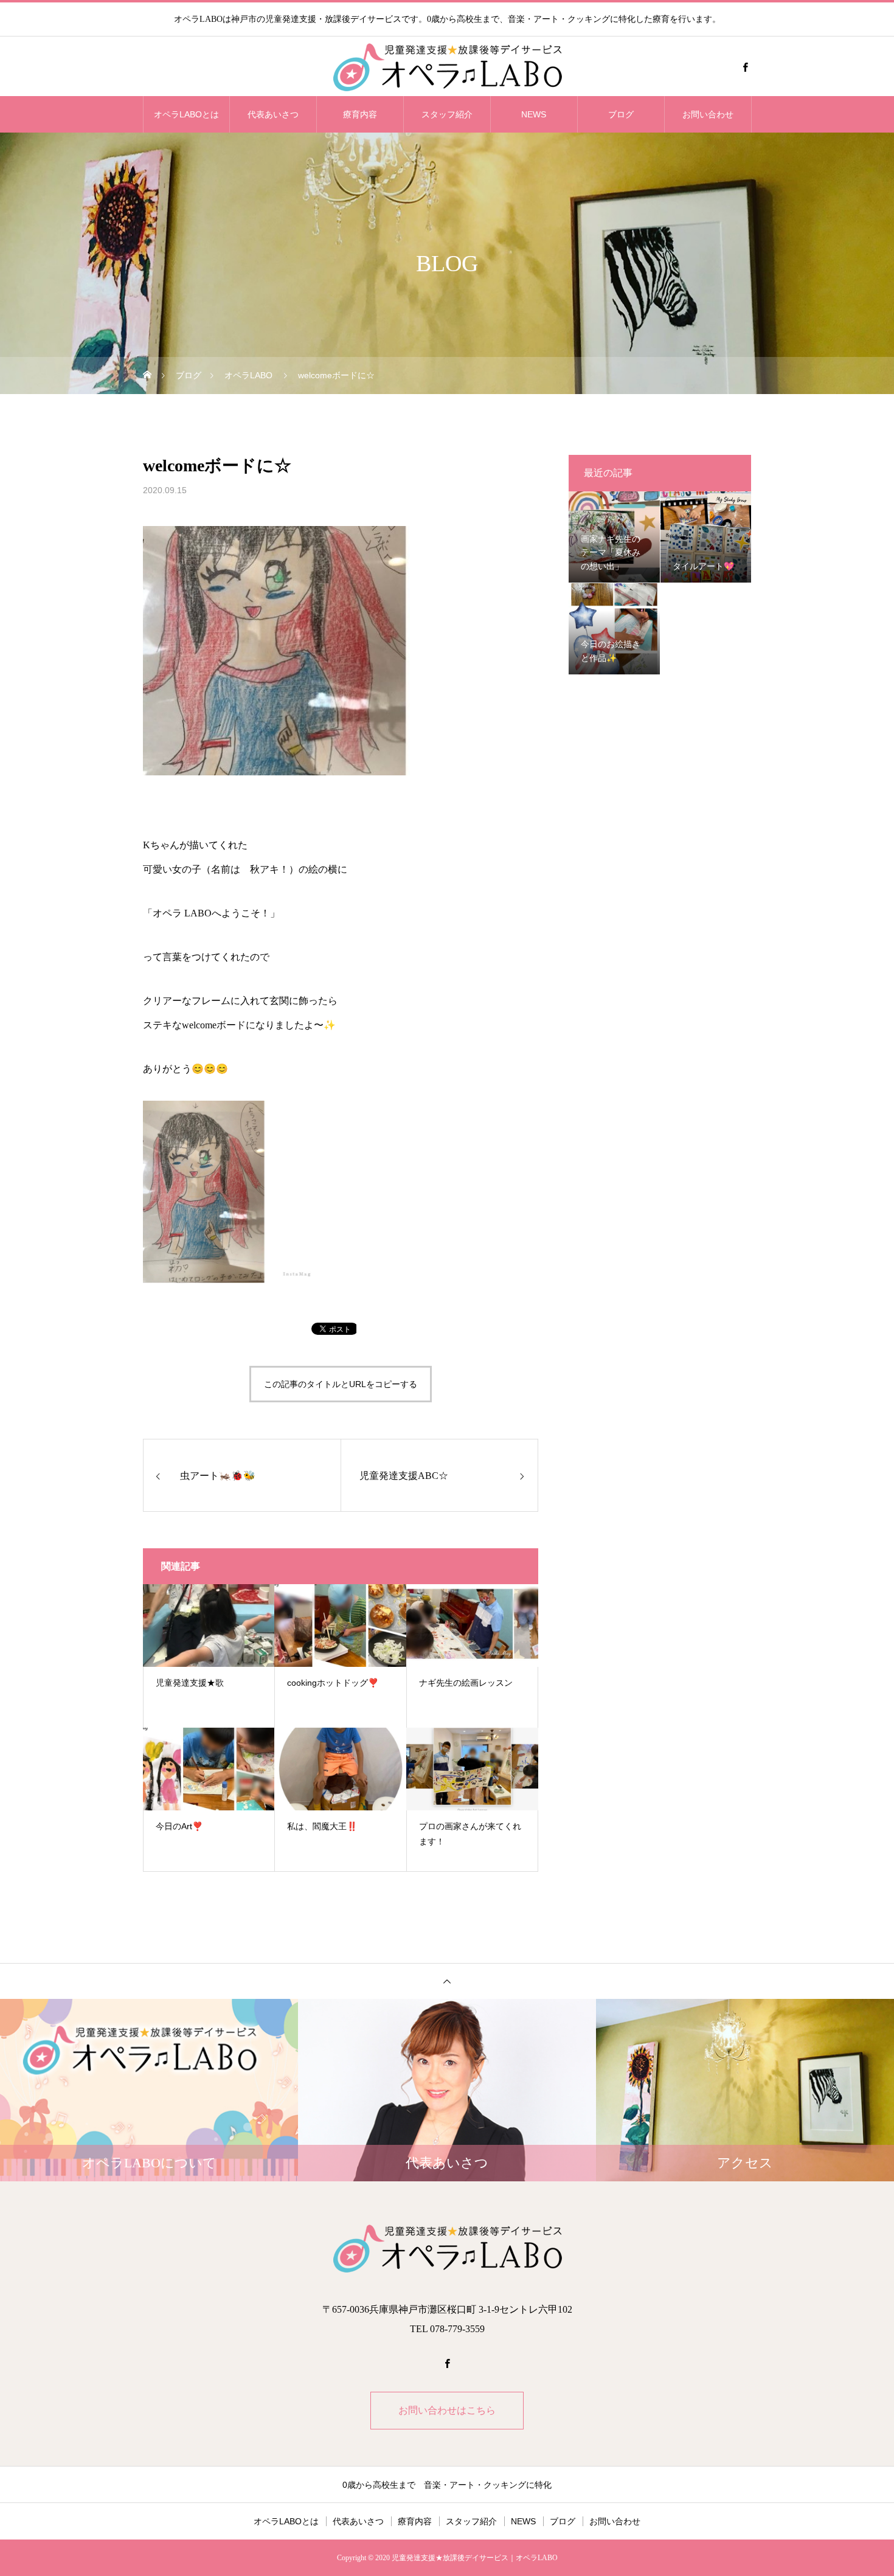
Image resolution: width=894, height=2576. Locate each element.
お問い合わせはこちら (447, 2410)
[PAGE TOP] (447, 1981)
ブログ (621, 114)
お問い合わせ (708, 114)
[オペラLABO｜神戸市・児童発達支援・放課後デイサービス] (447, 67)
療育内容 (360, 114)
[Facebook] (745, 67)
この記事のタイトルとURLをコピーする (341, 1384)
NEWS (534, 114)
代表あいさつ (273, 114)
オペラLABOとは (186, 114)
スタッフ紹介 (447, 114)
